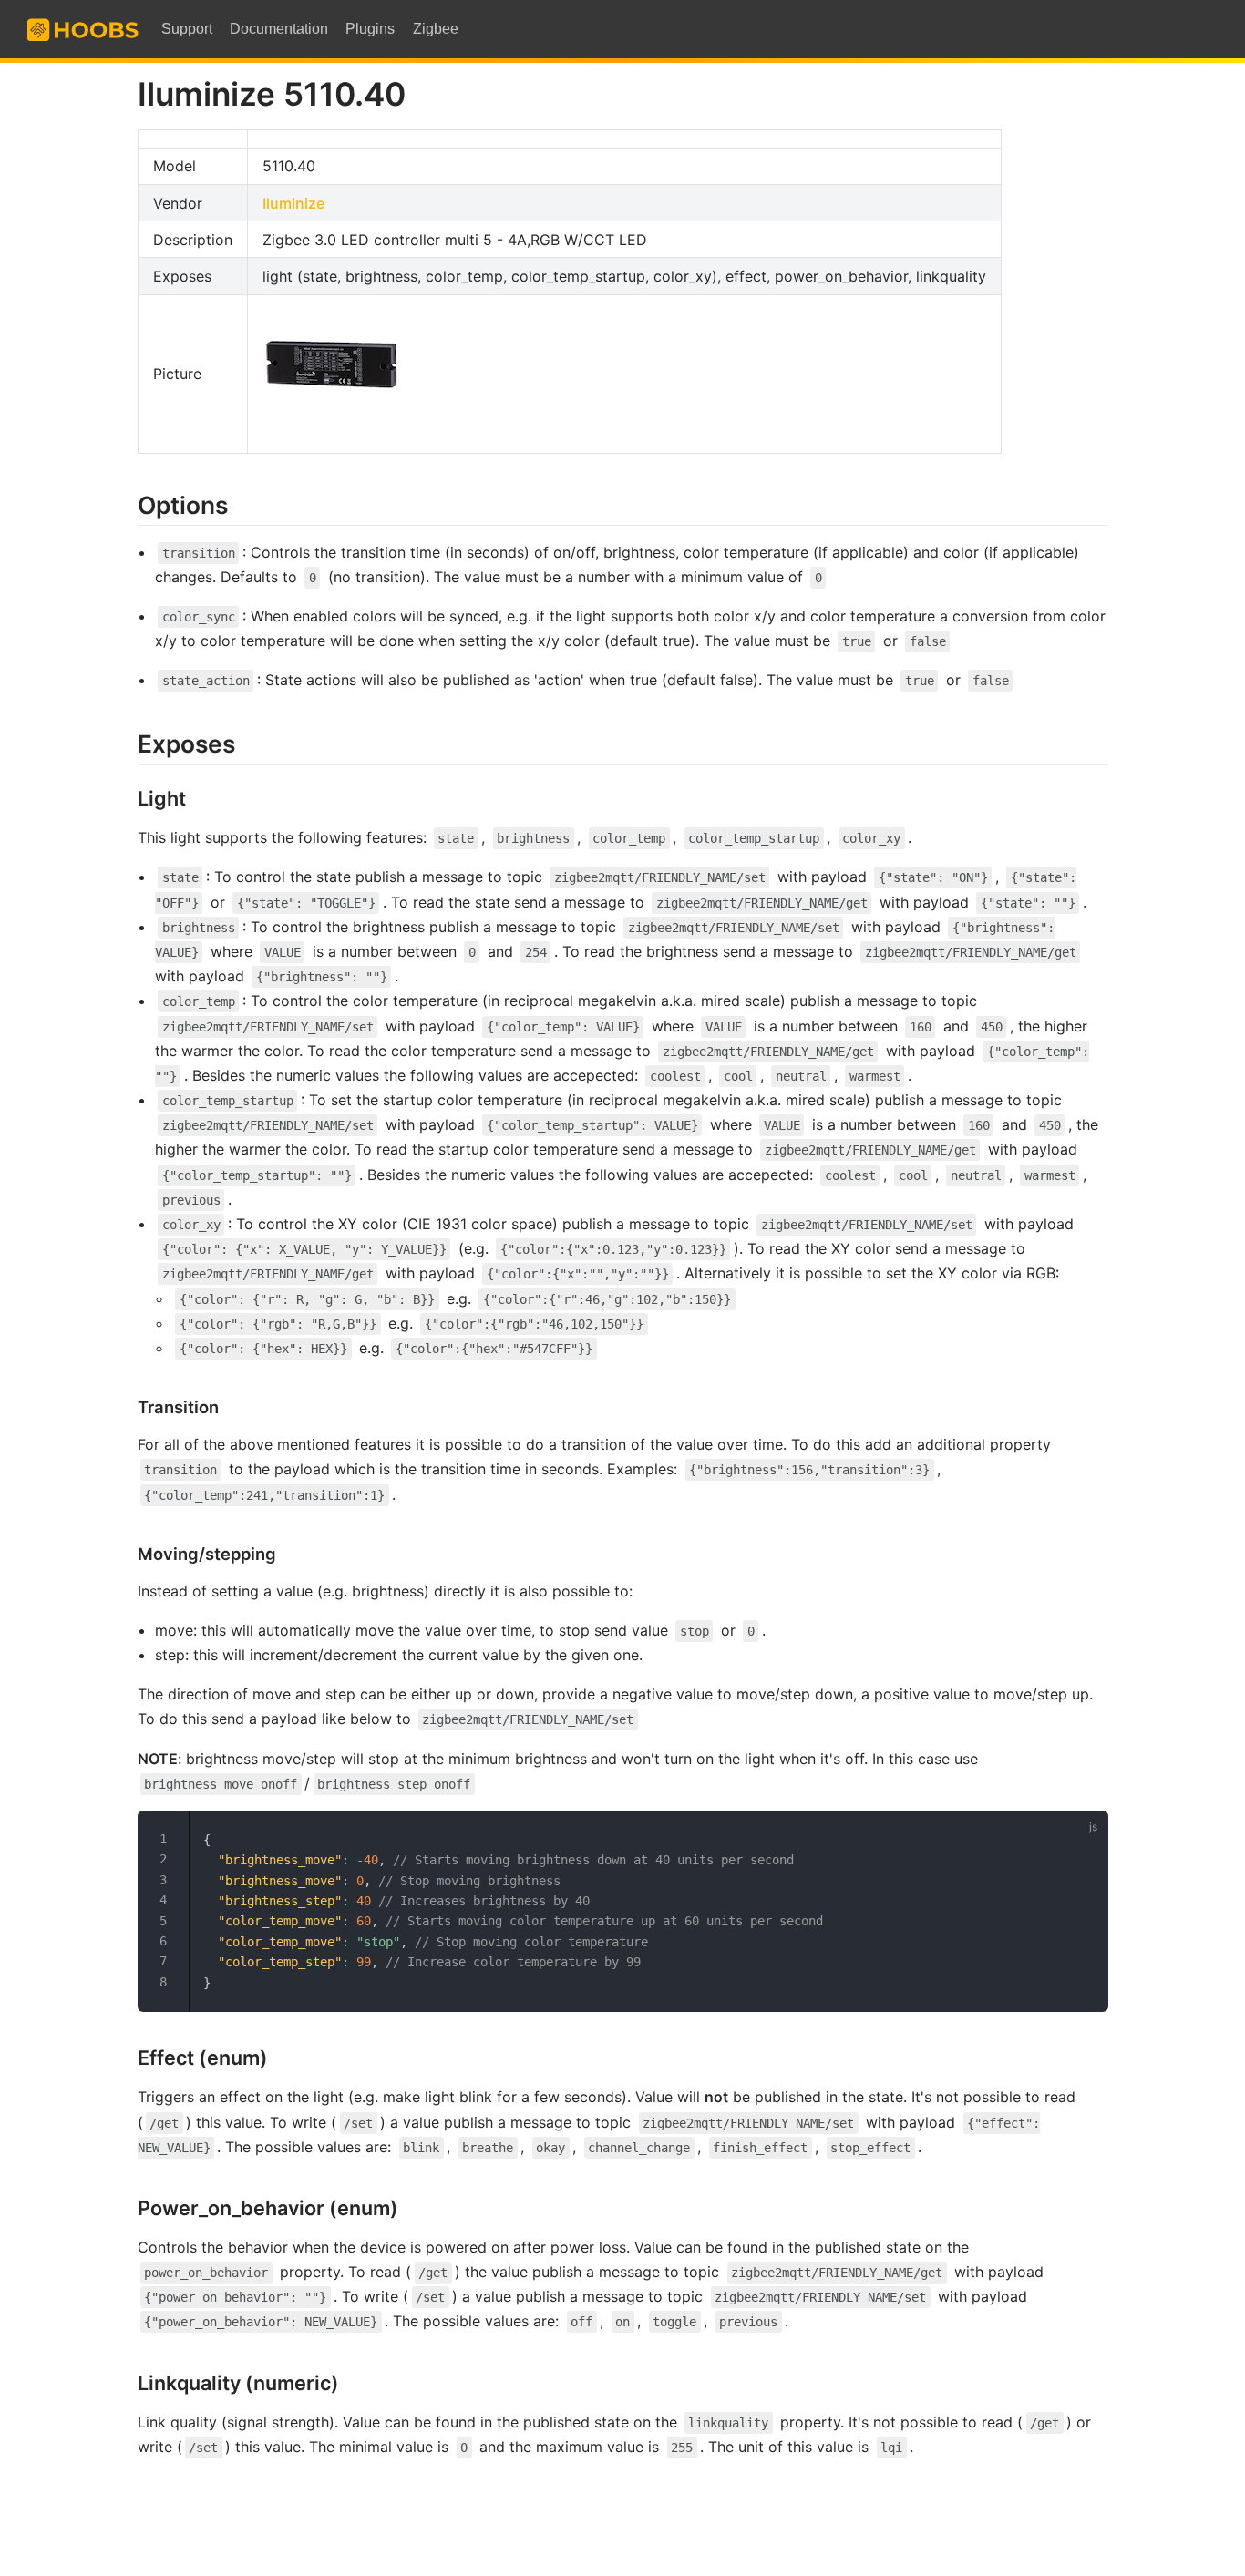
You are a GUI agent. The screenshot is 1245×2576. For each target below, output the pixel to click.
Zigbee (436, 29)
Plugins (370, 29)
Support (187, 29)
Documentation (279, 29)
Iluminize (293, 203)
